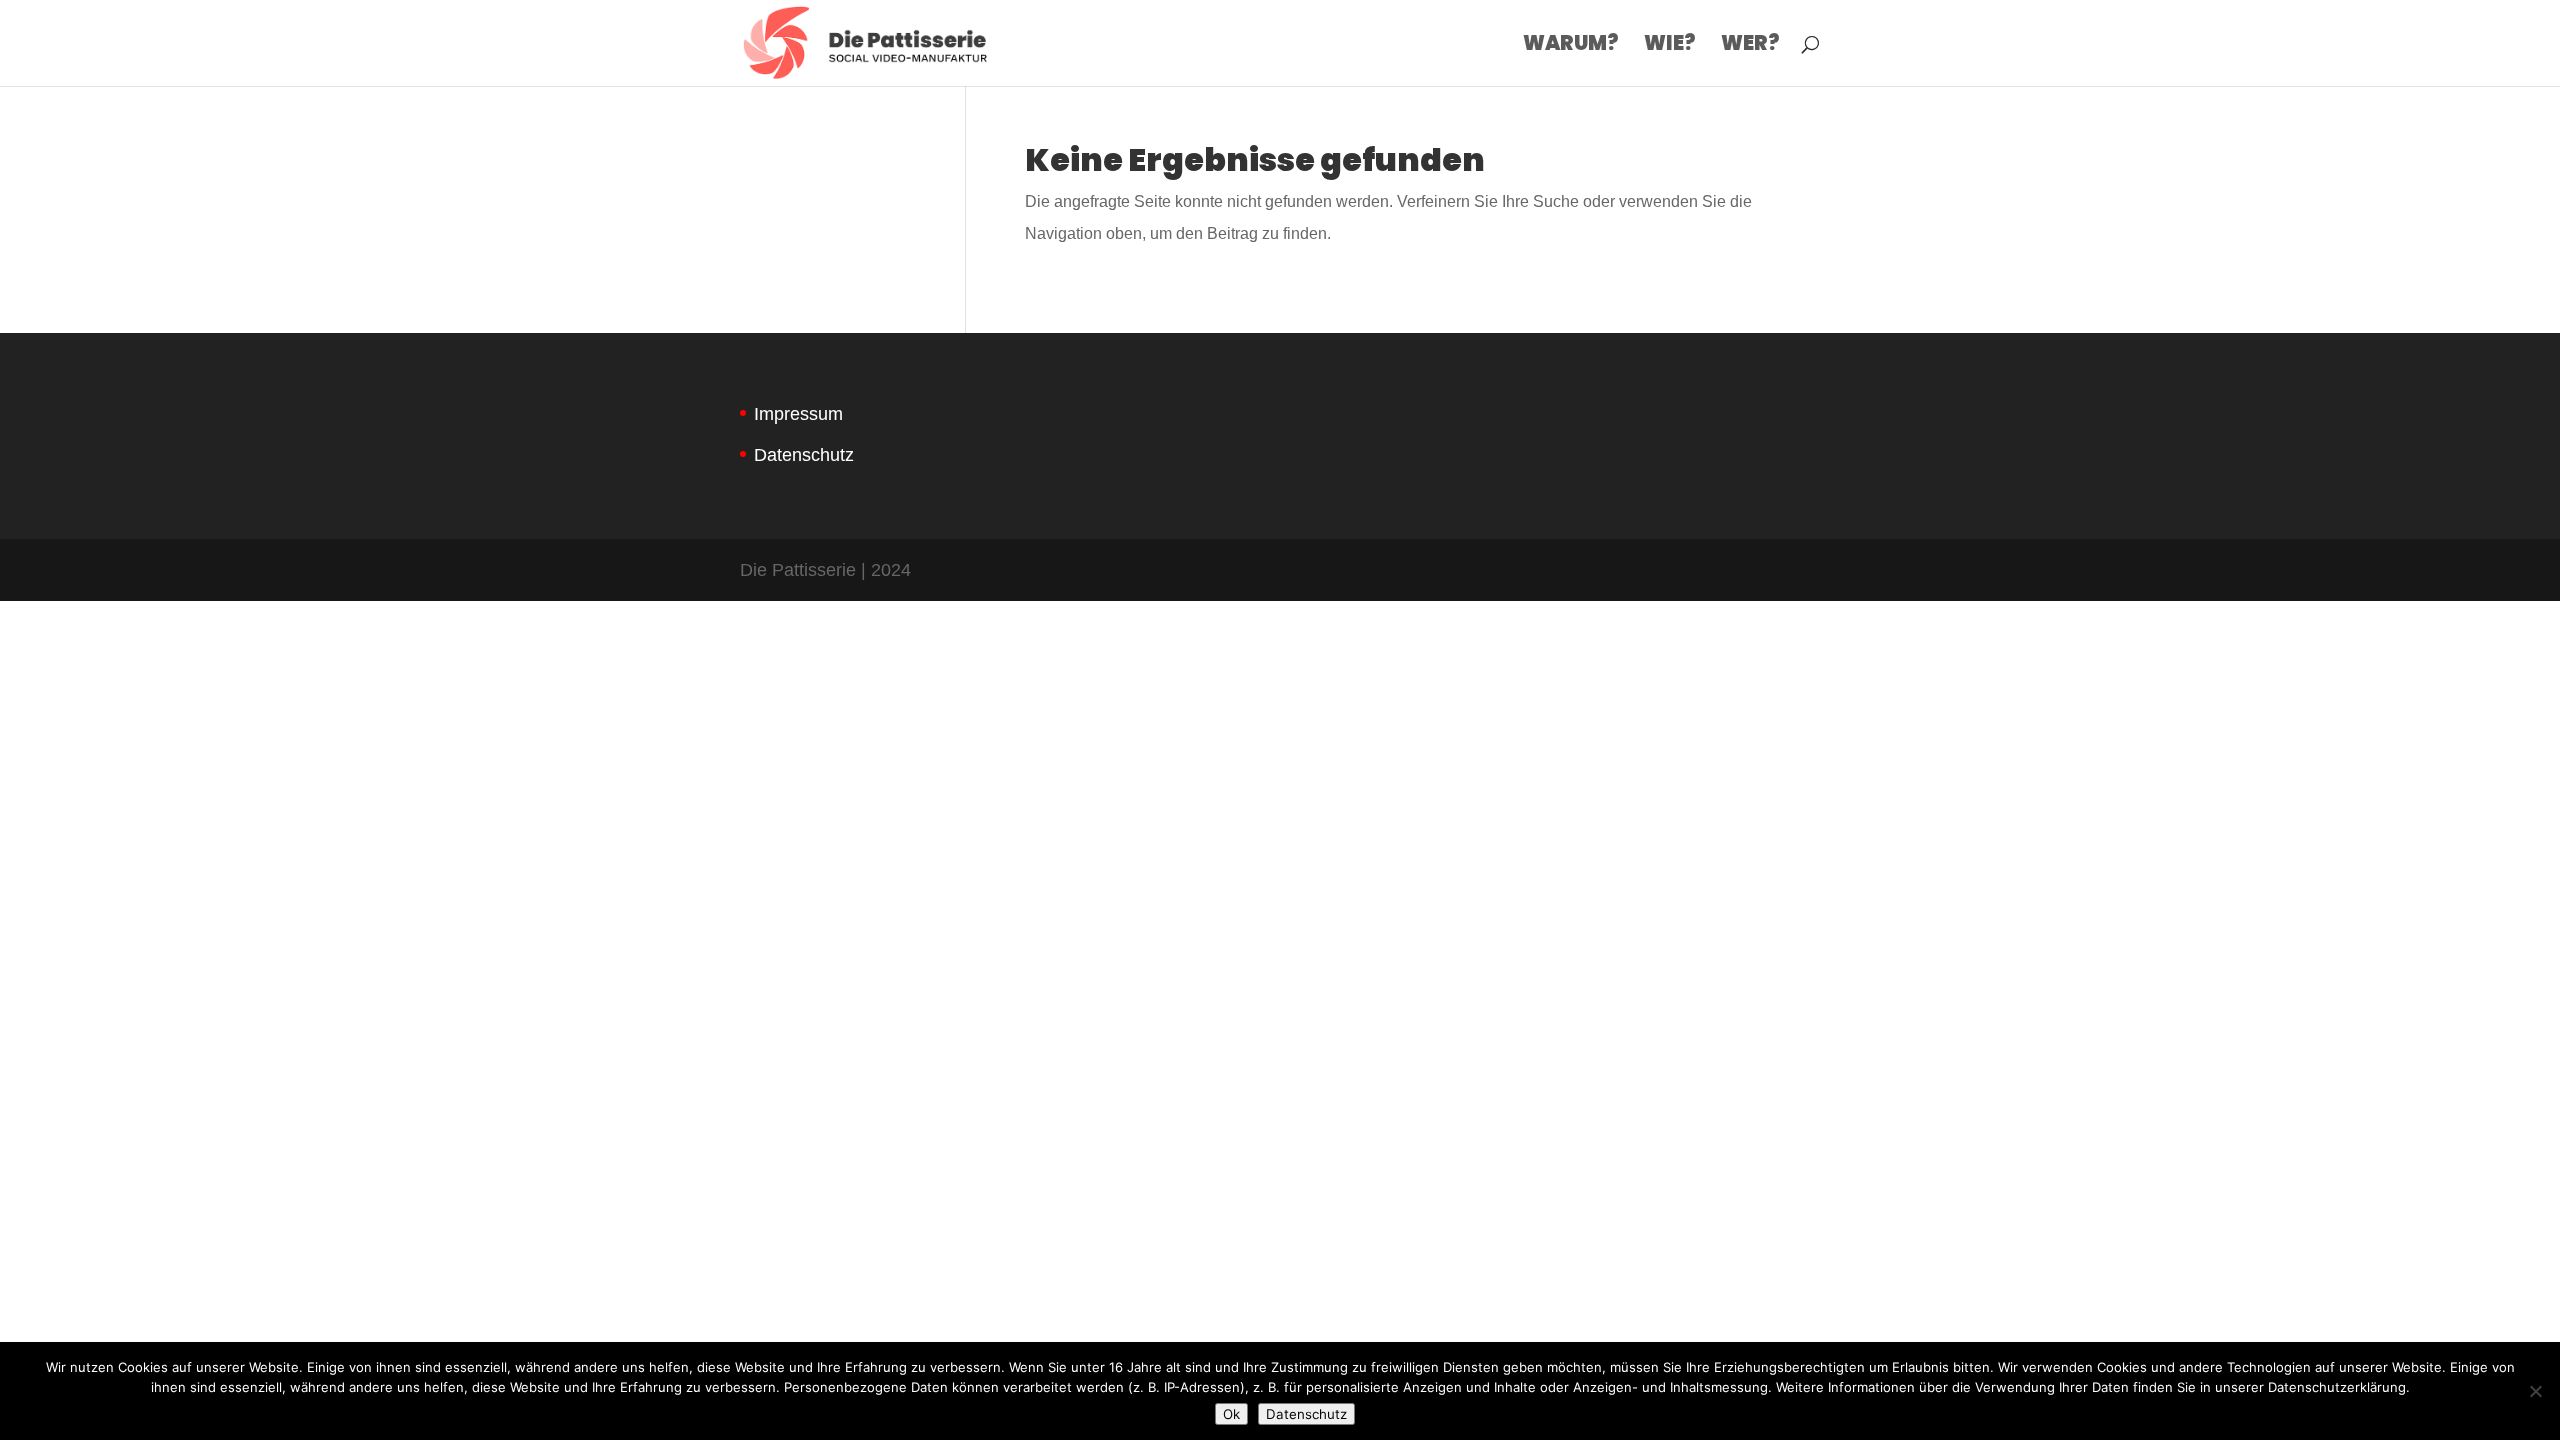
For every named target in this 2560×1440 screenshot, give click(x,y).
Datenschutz (804, 455)
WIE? (1670, 46)
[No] (2535, 1391)
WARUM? (1571, 46)
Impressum (798, 414)
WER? (1750, 46)
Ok (1231, 1414)
